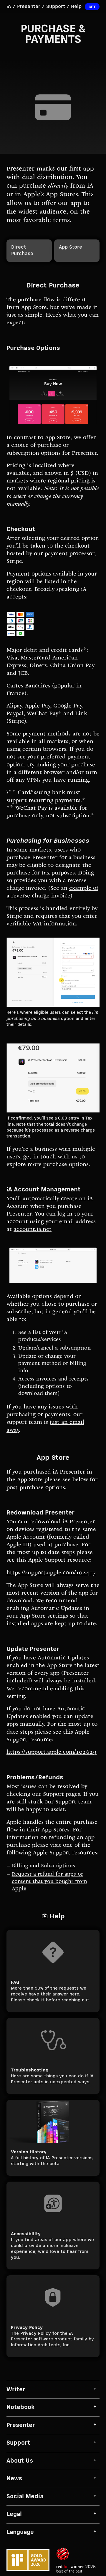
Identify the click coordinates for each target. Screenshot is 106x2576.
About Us (20, 2461)
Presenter (29, 7)
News (14, 2479)
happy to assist (45, 1810)
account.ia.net (33, 1230)
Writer (16, 2390)
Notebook (21, 2407)
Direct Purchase (22, 251)
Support (56, 7)
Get (92, 7)
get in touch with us (50, 1157)
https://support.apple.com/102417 (51, 1573)
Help (76, 7)
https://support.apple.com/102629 (52, 1752)
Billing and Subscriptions (43, 1866)
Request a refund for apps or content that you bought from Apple (49, 1882)
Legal (14, 2514)
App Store (71, 247)
